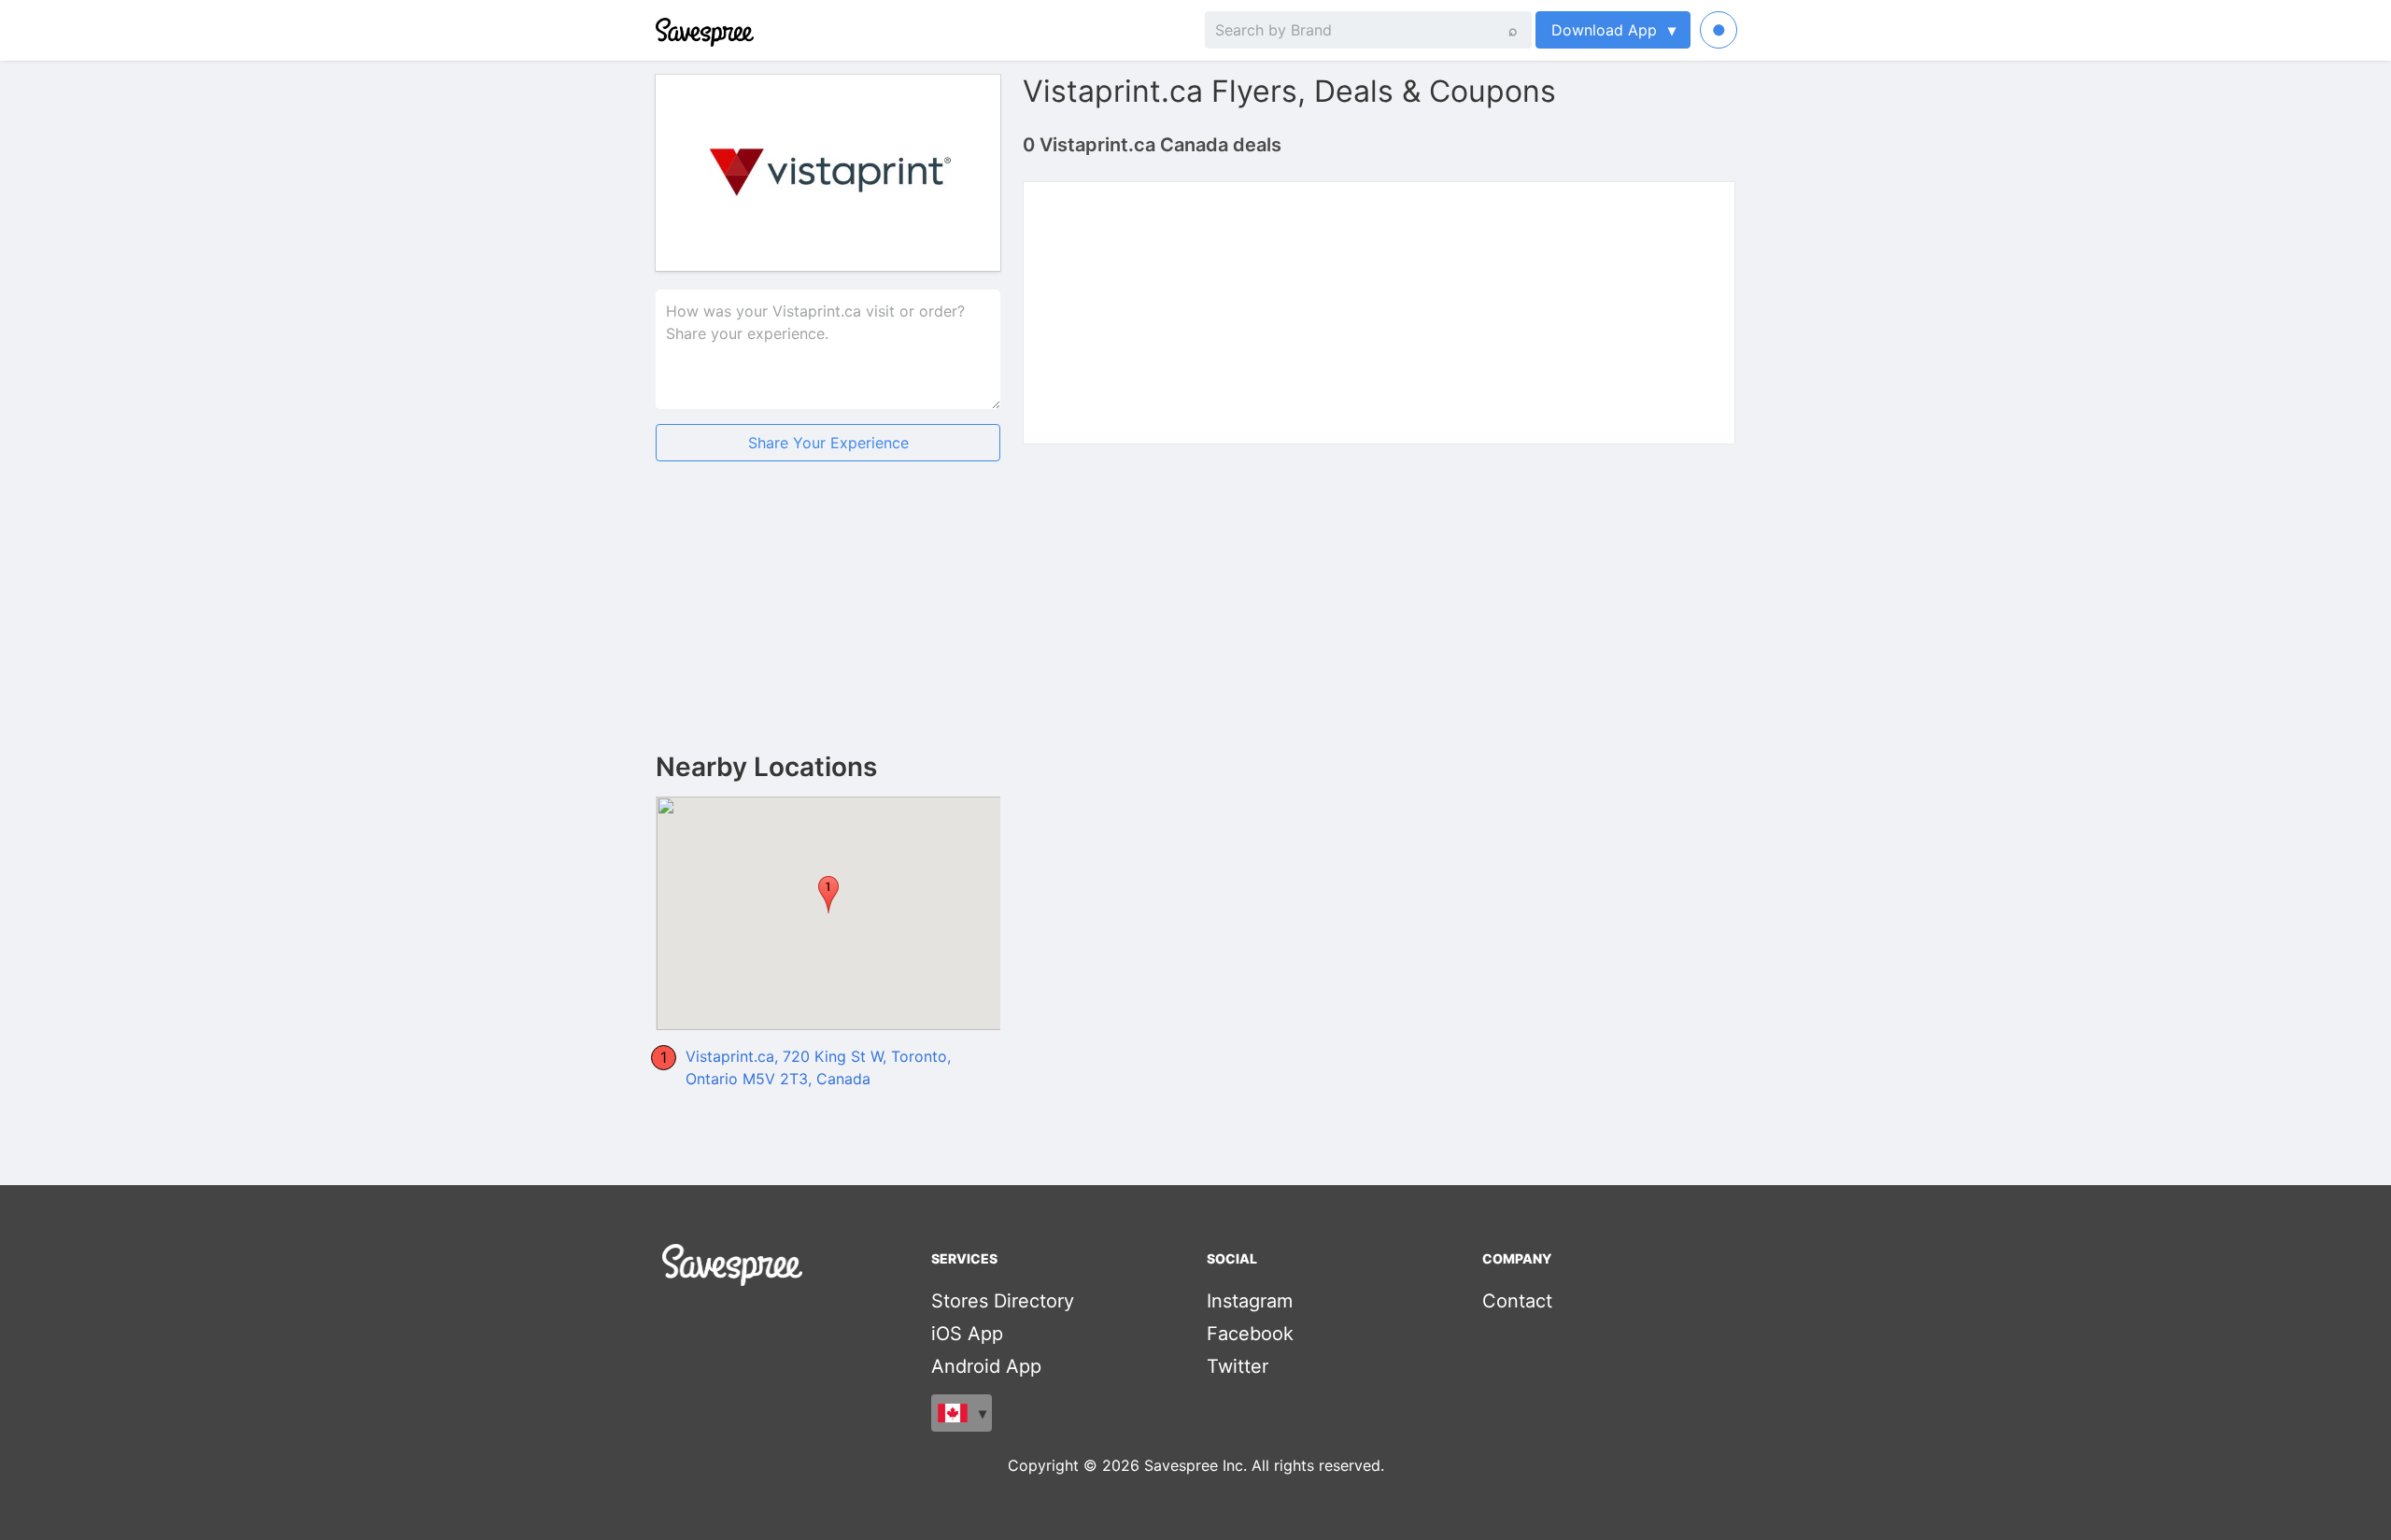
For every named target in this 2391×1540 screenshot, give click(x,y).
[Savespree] (658, 30)
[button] (828, 895)
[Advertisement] (828, 622)
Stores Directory (1003, 1301)
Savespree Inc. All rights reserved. (1264, 1465)
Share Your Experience (828, 443)
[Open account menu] (1719, 30)
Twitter (1238, 1366)
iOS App (967, 1334)
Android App (986, 1366)
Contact (1517, 1301)
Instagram (1250, 1301)
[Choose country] (962, 1413)
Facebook (1250, 1334)
